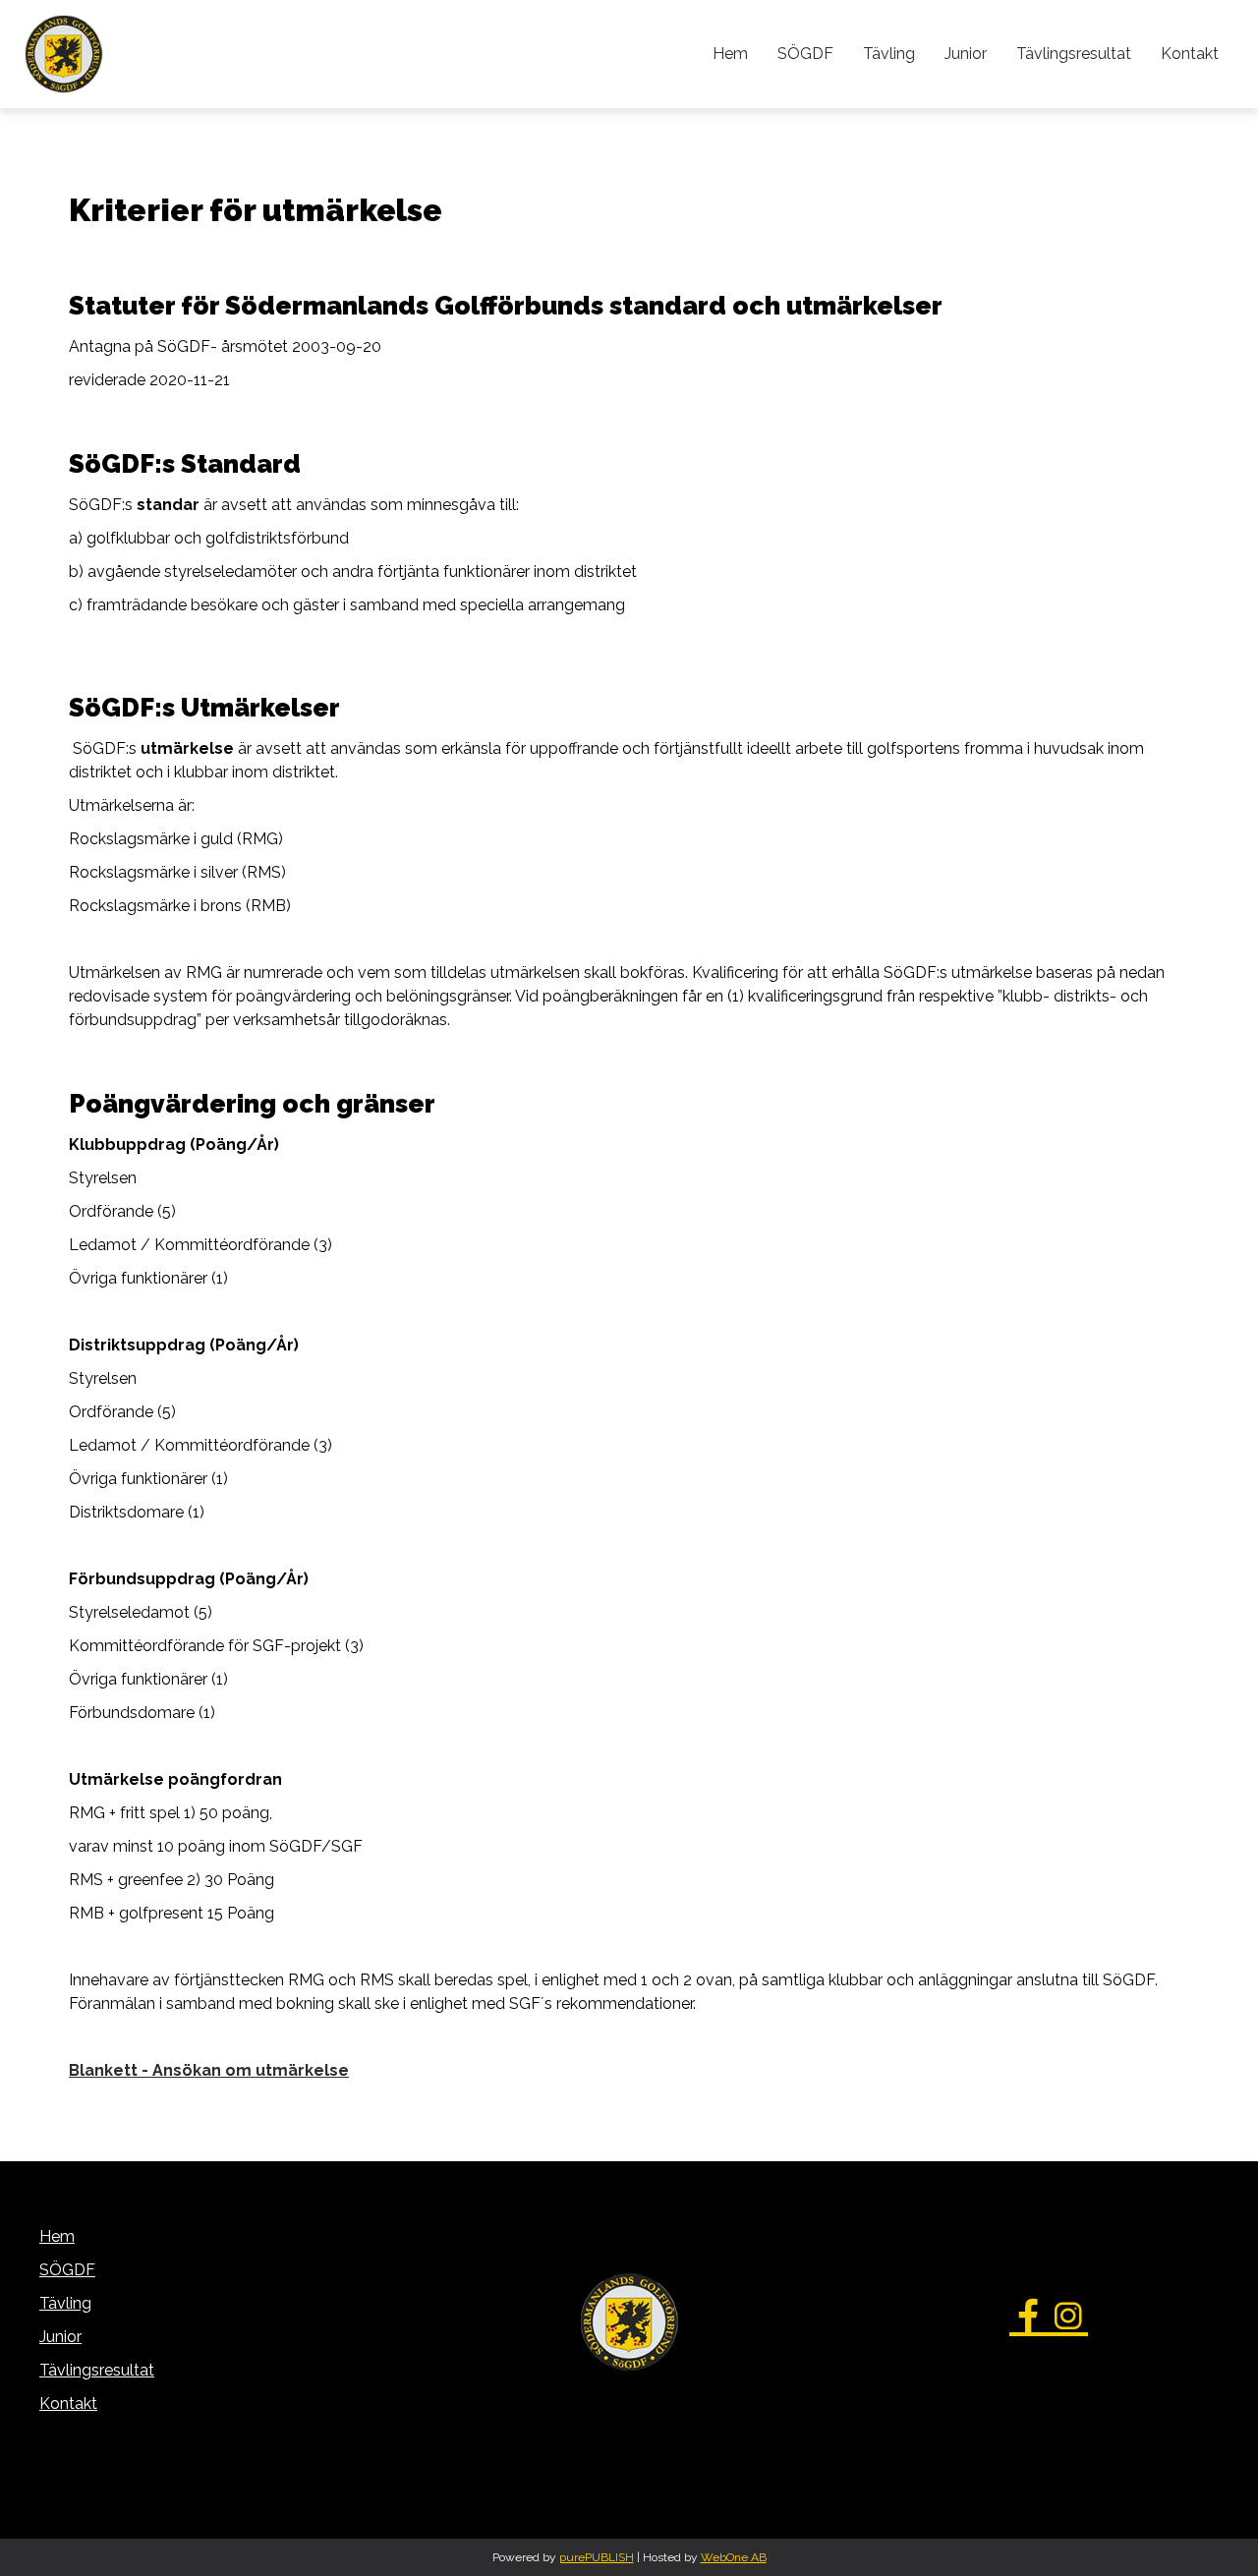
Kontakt (1190, 54)
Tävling (889, 54)
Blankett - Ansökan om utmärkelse (209, 2070)
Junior (966, 54)
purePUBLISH (597, 2557)
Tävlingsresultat (1074, 54)
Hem (730, 54)
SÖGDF (805, 54)
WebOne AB (734, 2557)
